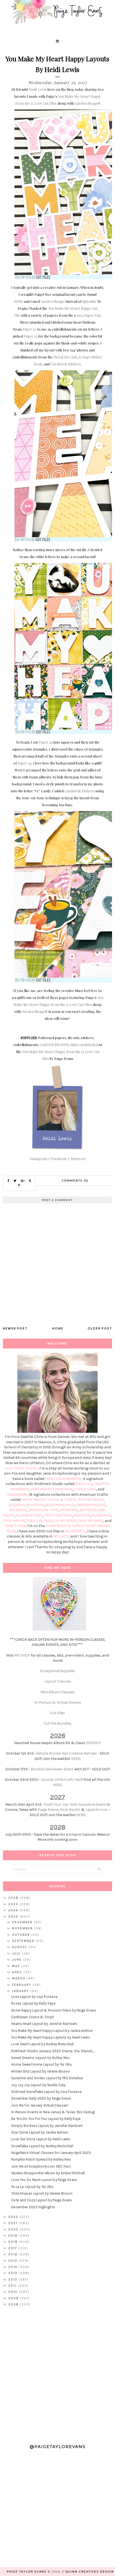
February (22, 1985)
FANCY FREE (15, 1526)
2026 (14, 1898)
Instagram (38, 1159)
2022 (14, 2217)
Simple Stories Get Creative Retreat (67, 1753)
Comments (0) (75, 1181)
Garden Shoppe (87, 103)
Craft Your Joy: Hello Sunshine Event (75, 1804)
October (22, 1935)
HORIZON (82, 1515)
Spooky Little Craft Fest (61, 1780)
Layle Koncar (97, 1810)
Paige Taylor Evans (27, 2572)
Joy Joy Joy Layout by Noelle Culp (39, 2085)
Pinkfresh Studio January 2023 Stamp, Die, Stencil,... (53, 2051)
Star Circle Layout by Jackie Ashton (40, 2132)
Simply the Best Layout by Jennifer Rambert (47, 2126)
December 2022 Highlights (33, 2207)
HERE (18, 301)
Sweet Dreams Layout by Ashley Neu (40, 2058)
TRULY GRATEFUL (58, 1515)
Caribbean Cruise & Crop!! (33, 2017)
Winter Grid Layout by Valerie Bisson (41, 2071)
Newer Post (15, 1328)
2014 (14, 2267)
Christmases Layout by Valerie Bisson (42, 2193)
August (20, 1947)
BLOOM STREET (29, 1515)
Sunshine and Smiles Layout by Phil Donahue (47, 2078)
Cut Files (57, 1713)
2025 (14, 1904)
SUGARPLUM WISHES (26, 1505)
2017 (13, 2248)
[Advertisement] (57, 2373)
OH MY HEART (65, 1521)
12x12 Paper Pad (88, 315)
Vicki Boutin (70, 1810)
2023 (14, 1916)
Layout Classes (58, 1681)
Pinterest (78, 1159)
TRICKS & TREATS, (62, 1500)
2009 (14, 2298)
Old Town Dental (22, 1468)
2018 (14, 2242)
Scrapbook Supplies (58, 1671)
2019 (14, 2236)
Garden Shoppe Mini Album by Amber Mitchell (48, 2173)
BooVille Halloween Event (52, 1769)
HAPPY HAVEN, (34, 1500)
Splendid (89, 301)
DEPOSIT (94, 1743)
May (17, 1966)
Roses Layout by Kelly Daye (33, 2003)
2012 (14, 2279)
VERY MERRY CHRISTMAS (51, 1489)
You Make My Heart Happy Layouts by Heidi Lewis (51, 2037)
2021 (14, 2223)
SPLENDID (18, 1510)
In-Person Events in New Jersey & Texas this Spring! (53, 2112)
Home (58, 1328)
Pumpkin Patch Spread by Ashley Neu (41, 2159)
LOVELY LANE (85, 1489)
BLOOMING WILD (60, 1505)
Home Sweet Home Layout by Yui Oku (41, 2064)
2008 (14, 2304)
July (17, 1953)
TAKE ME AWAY (91, 1521)
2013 (14, 2273)
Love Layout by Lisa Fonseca (34, 1997)
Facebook (59, 1159)
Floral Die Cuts (65, 357)
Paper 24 (46, 742)
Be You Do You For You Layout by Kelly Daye (46, 2119)
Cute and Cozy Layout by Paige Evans (42, 2200)
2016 (14, 2254)
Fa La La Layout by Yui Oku (32, 2187)
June (18, 1960)
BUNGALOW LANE (43, 1510)
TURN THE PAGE (39, 1521)
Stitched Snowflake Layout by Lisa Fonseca (46, 2092)
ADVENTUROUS (91, 1500)
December (23, 1922)
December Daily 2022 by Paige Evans (41, 2098)
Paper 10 (29, 329)
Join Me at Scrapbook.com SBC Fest (41, 2166)
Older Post (100, 1328)
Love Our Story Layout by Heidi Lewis (41, 2139)
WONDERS (69, 1510)
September (24, 1941)
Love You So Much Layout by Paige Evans (44, 2180)
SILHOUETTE (75, 1531)
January (21, 1991)
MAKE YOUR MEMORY (63, 1479)
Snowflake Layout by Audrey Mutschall (42, 2146)
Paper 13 (30, 336)
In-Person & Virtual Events (58, 1702)
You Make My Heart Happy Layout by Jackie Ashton (52, 2031)
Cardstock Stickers (66, 364)
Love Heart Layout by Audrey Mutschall (42, 2044)
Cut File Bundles (57, 1723)
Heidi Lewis (38, 89)
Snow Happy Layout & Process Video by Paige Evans (54, 2010)
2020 (14, 2229)
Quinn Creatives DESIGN (90, 2572)
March (19, 1978)
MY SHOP (61, 1536)
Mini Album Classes (58, 1692)
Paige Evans (48, 1810)
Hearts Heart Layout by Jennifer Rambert (44, 2024)
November (23, 1928)
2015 (14, 2261)
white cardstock (82, 1045)
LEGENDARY (17, 1495)
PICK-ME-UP (14, 1521)
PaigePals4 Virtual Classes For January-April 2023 (51, 2153)
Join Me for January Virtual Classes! (40, 2105)
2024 (14, 1910)
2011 (13, 2286)
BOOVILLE (84, 1484)
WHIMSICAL (101, 1515)
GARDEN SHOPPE (54, 1045)
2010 (14, 2292)
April (18, 1972)
